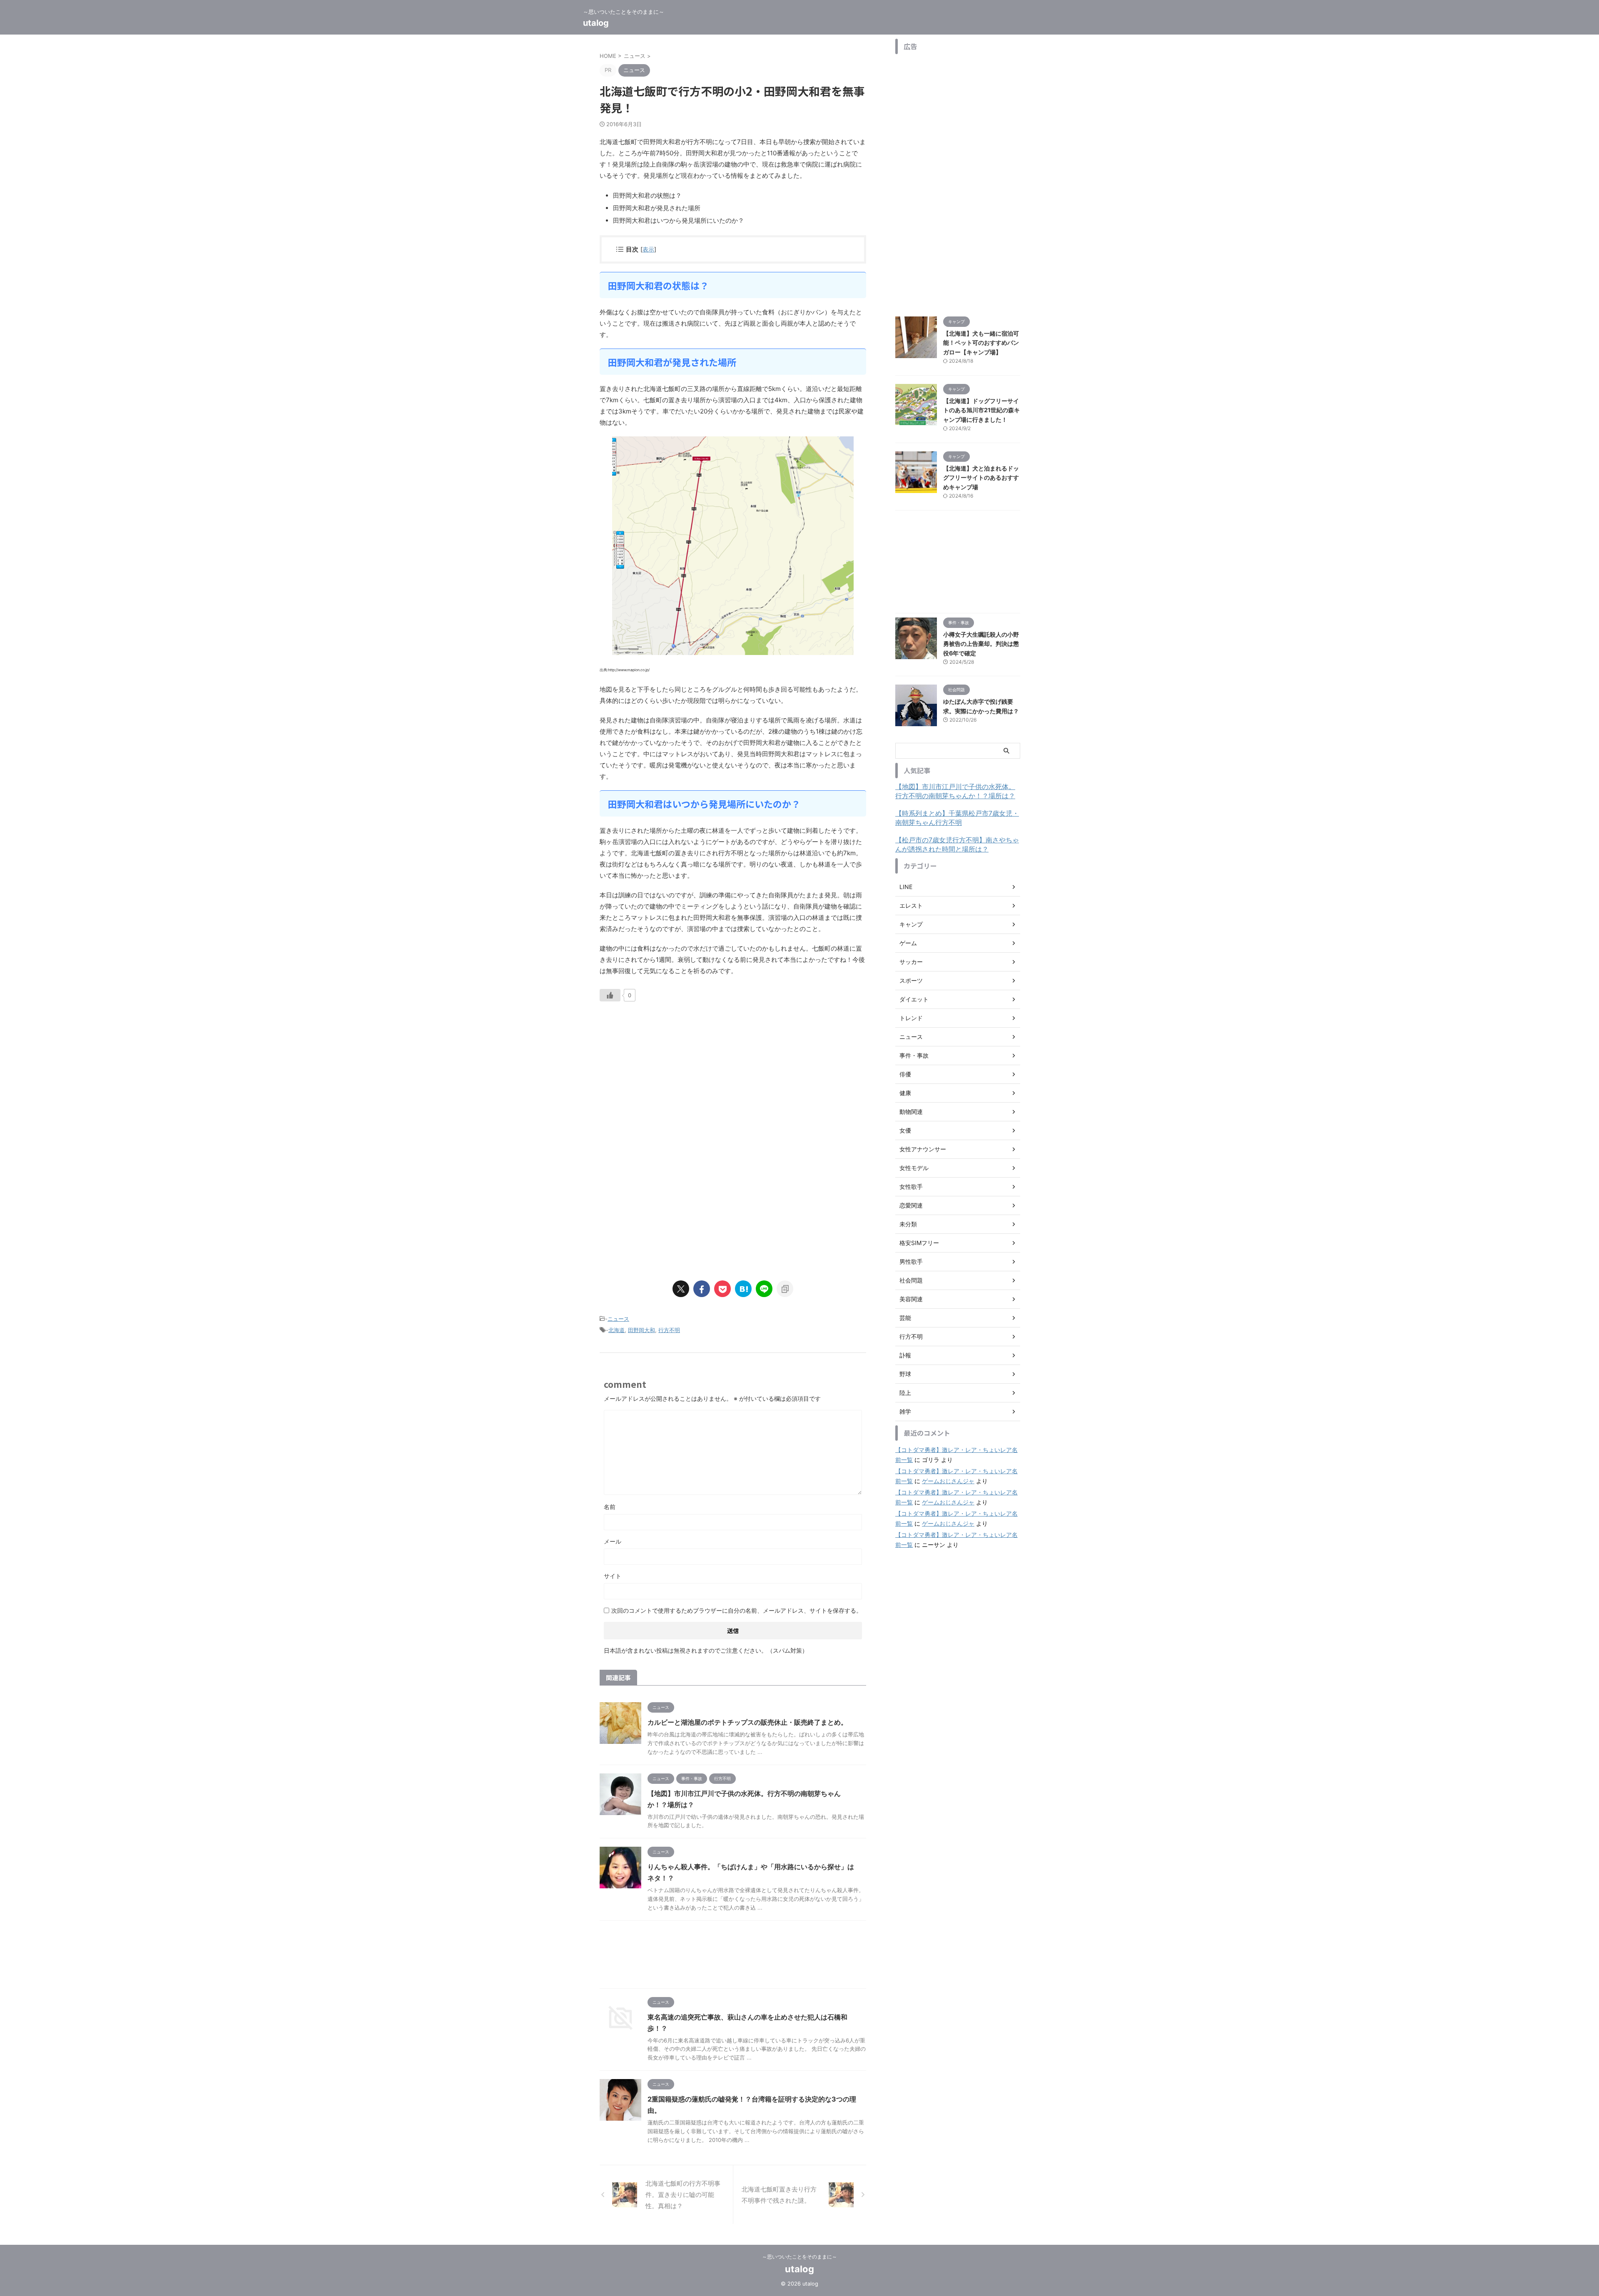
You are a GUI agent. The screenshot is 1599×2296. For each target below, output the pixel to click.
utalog (596, 23)
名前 (610, 1507)
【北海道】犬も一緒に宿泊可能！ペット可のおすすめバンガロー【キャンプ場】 (981, 343)
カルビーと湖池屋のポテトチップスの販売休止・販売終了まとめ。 (747, 1722)
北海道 (616, 1330)
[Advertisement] (670, 1082)
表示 (648, 249)
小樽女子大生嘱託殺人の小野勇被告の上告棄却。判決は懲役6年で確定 (981, 644)
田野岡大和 (641, 1330)
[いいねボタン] (610, 995)
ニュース (618, 1319)
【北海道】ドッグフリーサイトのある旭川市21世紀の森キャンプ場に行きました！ (981, 410)
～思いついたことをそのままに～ (799, 2257)
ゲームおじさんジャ (948, 1481)
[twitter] (681, 1289)
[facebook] (702, 1289)
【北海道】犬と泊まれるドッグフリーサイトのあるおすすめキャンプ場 (981, 478)
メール (613, 1541)
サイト (613, 1576)
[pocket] (722, 1289)
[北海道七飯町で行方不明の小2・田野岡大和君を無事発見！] (743, 1289)
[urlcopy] (785, 1289)
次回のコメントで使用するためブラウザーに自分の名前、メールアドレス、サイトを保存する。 (737, 1610)
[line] (764, 1289)
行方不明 (669, 1330)
